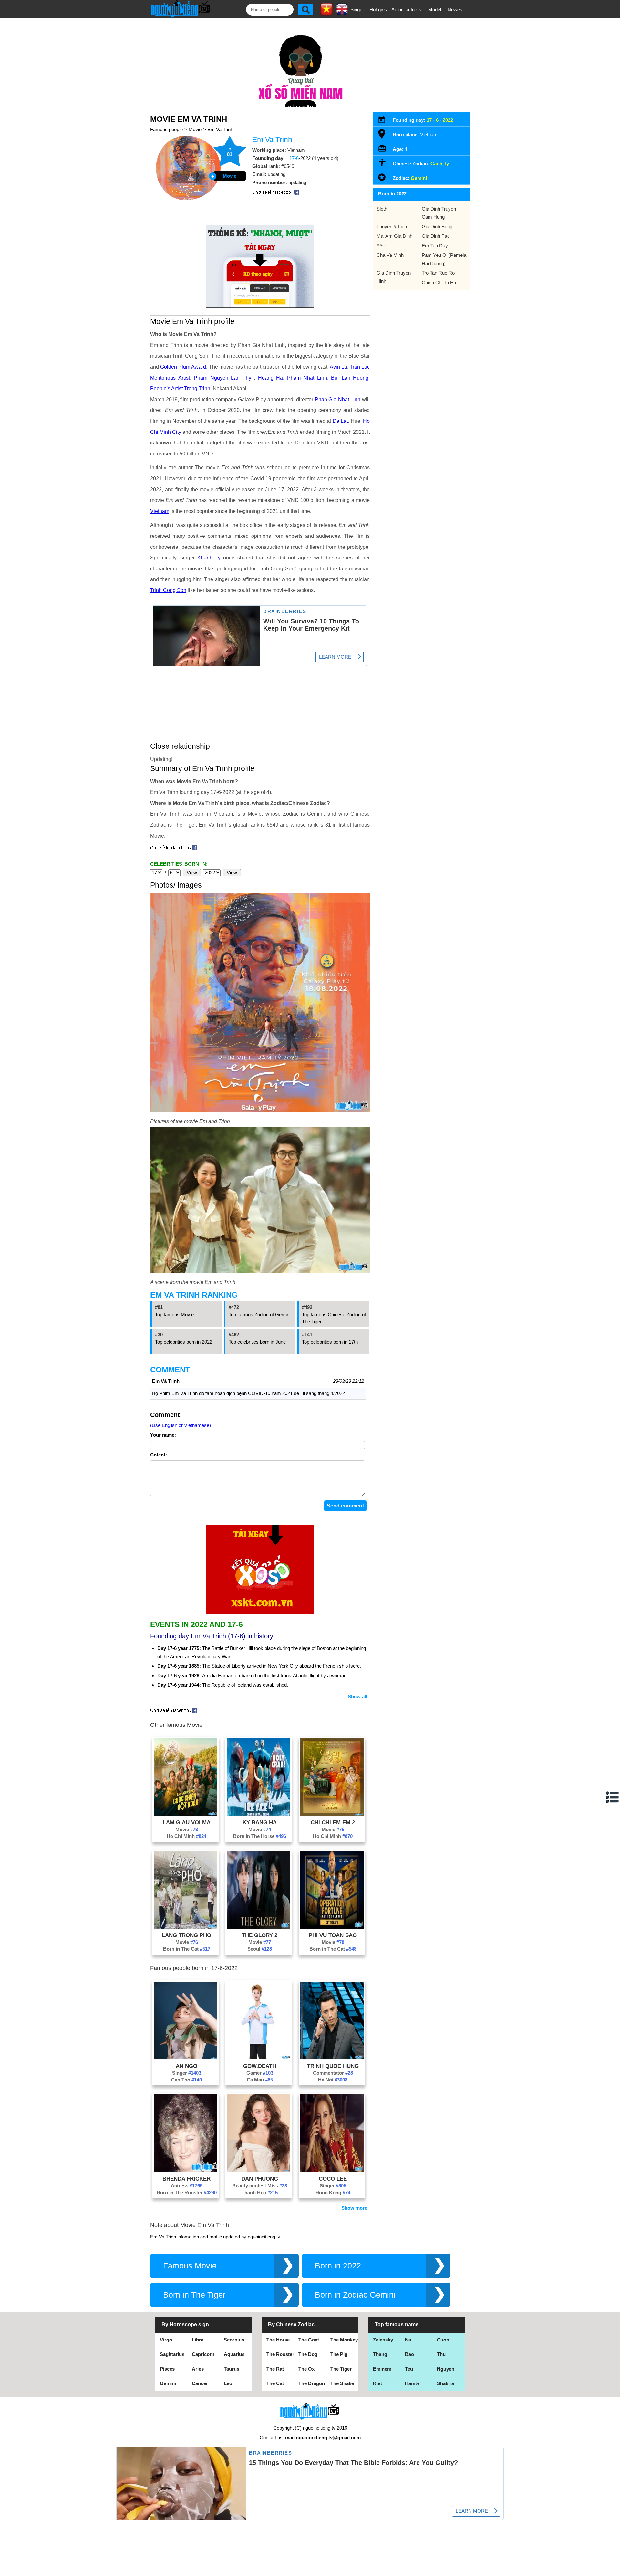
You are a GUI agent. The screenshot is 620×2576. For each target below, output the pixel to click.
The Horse (278, 2340)
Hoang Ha (271, 378)
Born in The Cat (187, 1949)
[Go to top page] (614, 2570)
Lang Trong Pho (186, 1935)
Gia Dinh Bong (437, 227)
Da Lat (340, 421)
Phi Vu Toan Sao (333, 1935)
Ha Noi (333, 2080)
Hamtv (412, 2383)
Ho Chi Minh (186, 1836)
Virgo (166, 2340)
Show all (357, 1697)
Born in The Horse (260, 1836)
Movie (195, 129)
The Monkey (344, 2340)
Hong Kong (333, 2192)
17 (429, 120)
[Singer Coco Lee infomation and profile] (332, 2170)
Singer (357, 10)
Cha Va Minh (390, 255)
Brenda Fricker (186, 2179)
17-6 (294, 158)
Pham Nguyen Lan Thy (222, 378)
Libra (198, 2340)
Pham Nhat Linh (307, 378)
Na (408, 2340)
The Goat (309, 2340)
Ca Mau (260, 2080)
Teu (409, 2369)
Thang (380, 2354)
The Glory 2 (260, 1935)
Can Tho (186, 2080)
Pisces (167, 2369)
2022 (448, 120)
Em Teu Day (435, 246)
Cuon (443, 2340)
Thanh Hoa (260, 2192)
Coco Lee (333, 2179)
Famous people (166, 129)
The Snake (342, 2383)
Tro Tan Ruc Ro (438, 273)
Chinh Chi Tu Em (440, 282)
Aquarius (234, 2354)
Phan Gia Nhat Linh (338, 399)
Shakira (445, 2383)
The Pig (339, 2354)
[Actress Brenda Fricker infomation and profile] (186, 2170)
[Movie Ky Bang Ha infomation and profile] (259, 1814)
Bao (409, 2354)
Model (435, 10)
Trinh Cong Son (168, 590)
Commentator (333, 2073)
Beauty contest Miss (260, 2186)
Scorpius (234, 2340)
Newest (456, 10)
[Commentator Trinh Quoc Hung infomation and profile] (332, 2057)
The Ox (306, 2369)
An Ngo (186, 2066)
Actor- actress (406, 10)
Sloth (382, 209)
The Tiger (341, 2369)
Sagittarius (172, 2354)
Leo (228, 2383)
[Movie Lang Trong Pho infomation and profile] (186, 1927)
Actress (187, 2186)
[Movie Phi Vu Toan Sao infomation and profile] (332, 1927)
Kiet (377, 2383)
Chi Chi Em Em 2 (333, 1822)
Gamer (260, 2073)
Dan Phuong (260, 2179)
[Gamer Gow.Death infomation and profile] (259, 2057)
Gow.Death (260, 2066)
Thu (441, 2354)
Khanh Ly (209, 558)
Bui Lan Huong (350, 378)
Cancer (200, 2383)
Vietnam (160, 511)
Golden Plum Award (183, 367)
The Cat (275, 2383)
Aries (198, 2369)
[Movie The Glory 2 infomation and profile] (259, 1927)
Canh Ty (440, 164)
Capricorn (203, 2354)
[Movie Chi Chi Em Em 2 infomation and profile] (332, 1814)
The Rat (275, 2369)
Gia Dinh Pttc (436, 236)
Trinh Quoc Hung (333, 2066)
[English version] (342, 13)
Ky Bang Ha (260, 1822)
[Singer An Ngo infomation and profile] (186, 2057)
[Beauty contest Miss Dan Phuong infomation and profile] (259, 2170)
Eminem (382, 2369)
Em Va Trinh (220, 129)
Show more (354, 2208)
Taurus (232, 2369)
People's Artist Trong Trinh (180, 388)
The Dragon (312, 2383)
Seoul (260, 1949)
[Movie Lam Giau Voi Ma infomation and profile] (186, 1814)
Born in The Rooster (187, 2192)
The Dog (308, 2354)
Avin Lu (338, 367)
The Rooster (280, 2354)
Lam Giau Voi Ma (187, 1822)
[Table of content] (613, 1797)
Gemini (419, 178)
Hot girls (378, 10)
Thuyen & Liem (393, 227)
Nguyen (446, 2369)
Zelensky (383, 2340)
